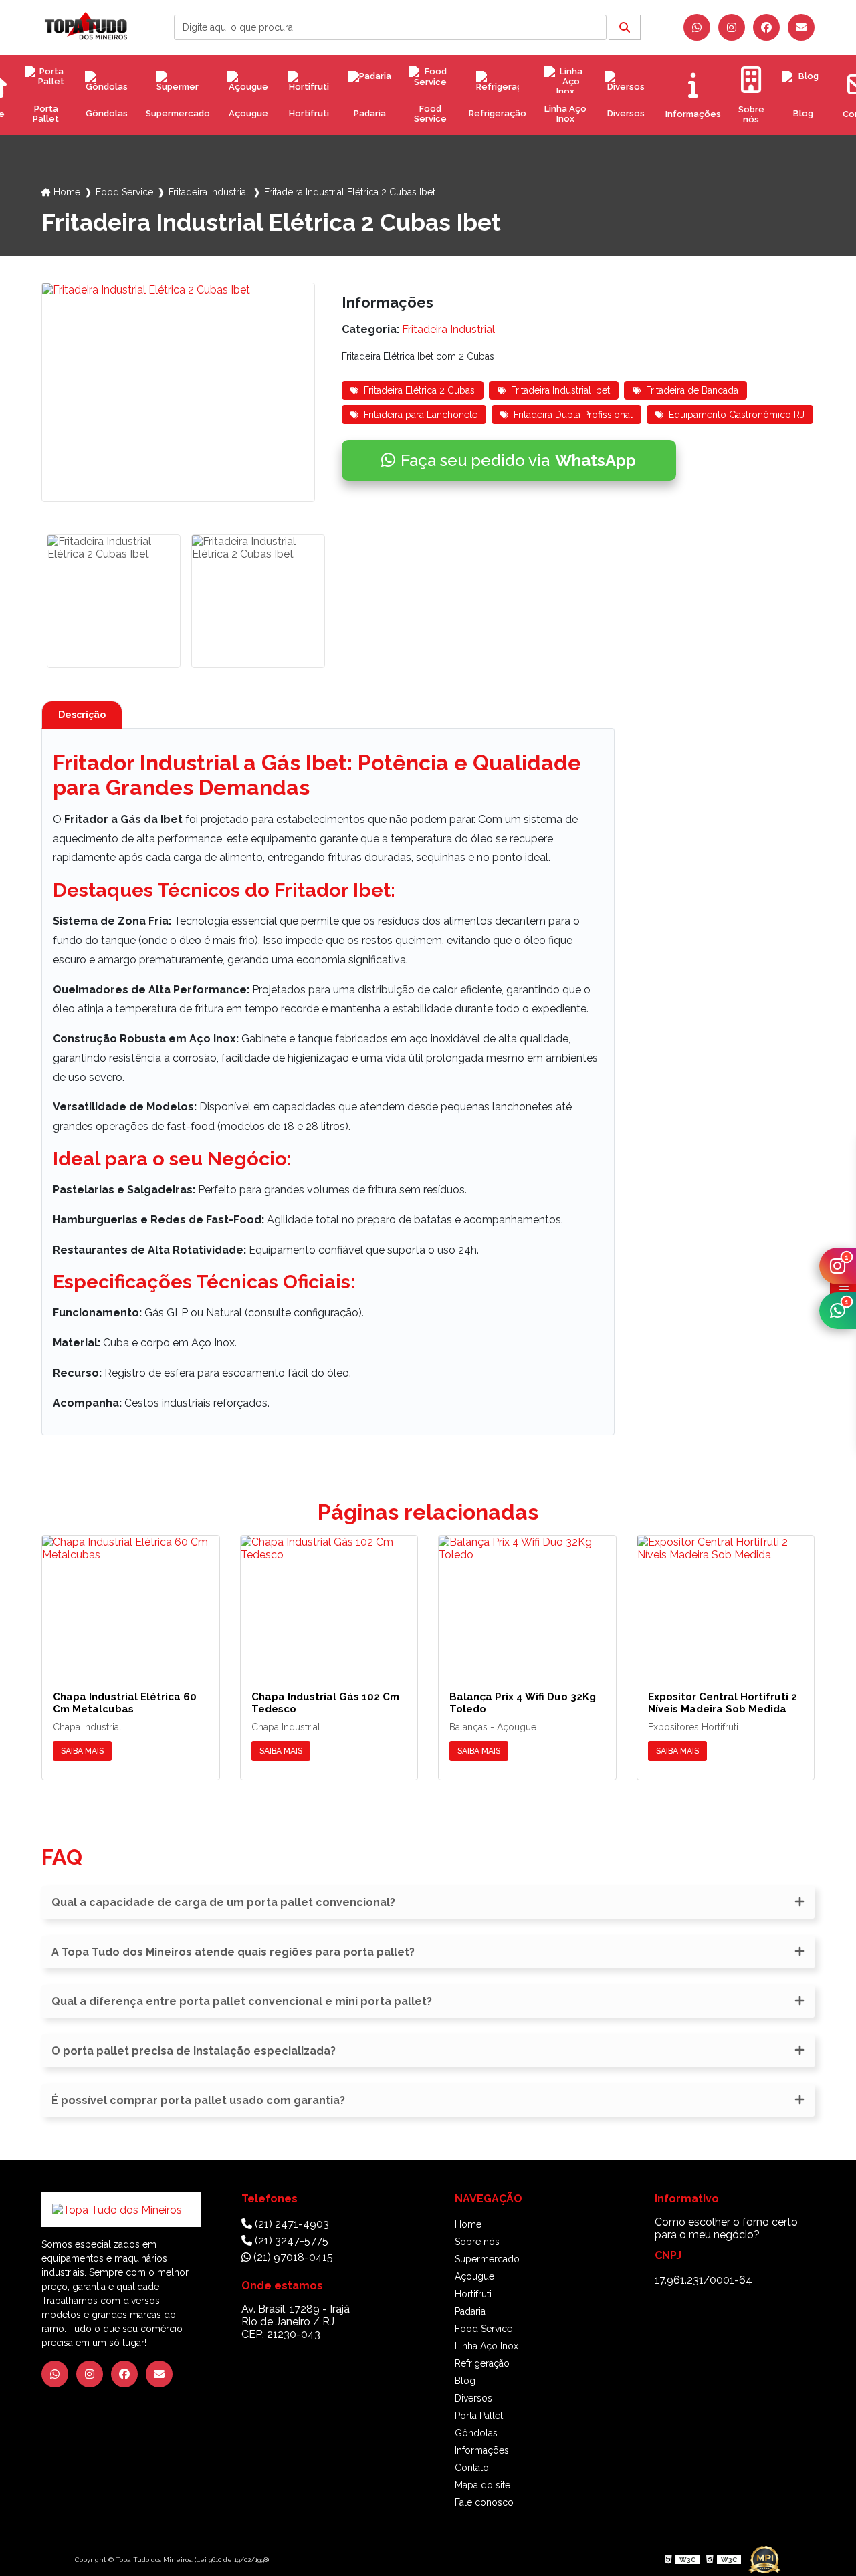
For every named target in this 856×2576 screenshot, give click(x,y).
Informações (482, 2450)
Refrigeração (498, 113)
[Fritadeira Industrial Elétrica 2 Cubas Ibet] (178, 392)
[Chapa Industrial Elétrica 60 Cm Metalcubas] (131, 1603)
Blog (803, 113)
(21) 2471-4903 (291, 2224)
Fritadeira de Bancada (692, 390)
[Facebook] (766, 27)
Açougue (248, 113)
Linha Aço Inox (565, 114)
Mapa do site (483, 2485)
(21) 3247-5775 (290, 2241)
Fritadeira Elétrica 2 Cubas (419, 390)
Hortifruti (309, 113)
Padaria (370, 113)
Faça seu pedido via (518, 460)
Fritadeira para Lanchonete (421, 415)
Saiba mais (82, 1751)
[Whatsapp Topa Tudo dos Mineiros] (697, 27)
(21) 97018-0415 (292, 2257)
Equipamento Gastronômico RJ (737, 415)
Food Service (430, 114)
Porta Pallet (46, 114)
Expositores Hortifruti (693, 1727)
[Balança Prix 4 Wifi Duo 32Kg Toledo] (527, 1603)
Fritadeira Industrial (209, 192)
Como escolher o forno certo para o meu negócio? (726, 2228)
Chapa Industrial (87, 1727)
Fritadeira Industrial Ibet (560, 390)
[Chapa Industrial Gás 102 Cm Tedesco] (329, 1603)
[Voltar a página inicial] (86, 26)
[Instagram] (732, 27)
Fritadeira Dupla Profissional (573, 415)
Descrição (82, 715)
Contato (472, 2468)
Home (67, 192)
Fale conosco (484, 2502)
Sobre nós (477, 2242)
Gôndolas (107, 113)
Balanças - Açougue (493, 1727)
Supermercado (178, 113)
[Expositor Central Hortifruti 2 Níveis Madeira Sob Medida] (726, 1603)
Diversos (626, 113)
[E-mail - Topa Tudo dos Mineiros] (801, 27)
